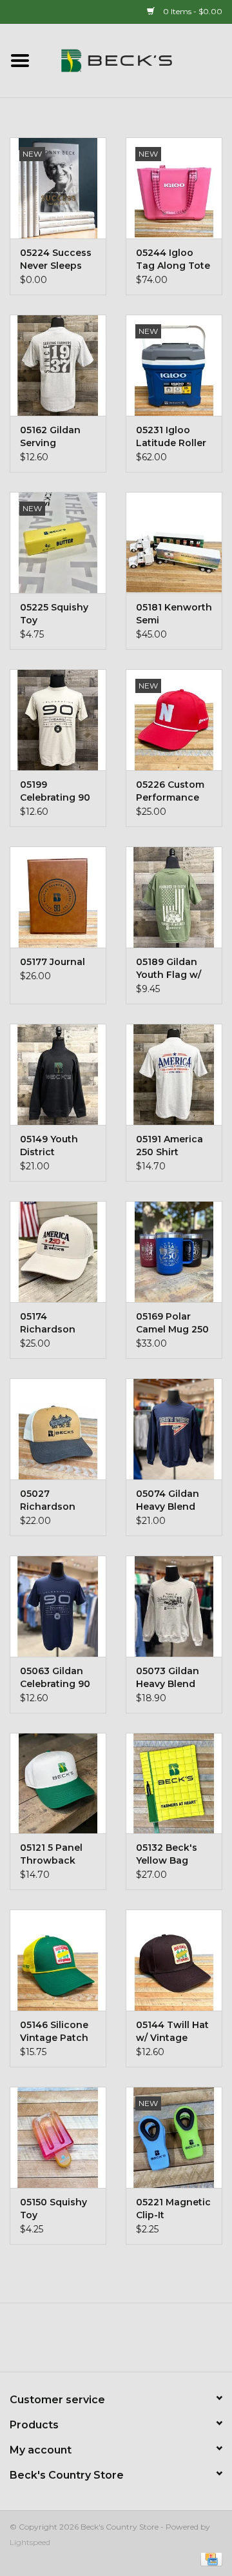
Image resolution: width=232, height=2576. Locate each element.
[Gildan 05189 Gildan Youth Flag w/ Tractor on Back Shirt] (174, 897)
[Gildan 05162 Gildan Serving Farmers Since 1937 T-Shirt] (58, 365)
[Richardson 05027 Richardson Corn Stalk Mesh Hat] (58, 1429)
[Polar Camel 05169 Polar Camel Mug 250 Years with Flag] (174, 1252)
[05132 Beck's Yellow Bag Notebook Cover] (174, 1783)
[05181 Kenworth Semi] (174, 542)
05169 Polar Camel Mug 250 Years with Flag (172, 1323)
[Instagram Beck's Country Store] (151, 2342)
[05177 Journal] (58, 897)
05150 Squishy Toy (53, 2209)
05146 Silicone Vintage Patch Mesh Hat (54, 2032)
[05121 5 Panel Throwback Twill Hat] (58, 1783)
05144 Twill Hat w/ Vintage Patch (172, 2032)
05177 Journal (53, 962)
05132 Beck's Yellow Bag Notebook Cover (167, 1854)
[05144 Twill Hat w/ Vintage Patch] (174, 1960)
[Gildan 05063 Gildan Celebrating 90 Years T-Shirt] (58, 1606)
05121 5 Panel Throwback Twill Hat (51, 1854)
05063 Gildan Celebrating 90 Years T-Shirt (55, 1678)
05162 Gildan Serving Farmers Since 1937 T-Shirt (54, 437)
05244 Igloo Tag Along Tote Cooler (173, 259)
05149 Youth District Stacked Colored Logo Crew (53, 1146)
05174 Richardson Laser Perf (48, 1323)
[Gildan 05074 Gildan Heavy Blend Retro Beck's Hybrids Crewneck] (174, 1429)
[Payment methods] (209, 2558)
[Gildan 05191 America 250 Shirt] (174, 1074)
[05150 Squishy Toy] (58, 2137)
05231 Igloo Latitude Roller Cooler (171, 437)
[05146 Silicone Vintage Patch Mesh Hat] (58, 1960)
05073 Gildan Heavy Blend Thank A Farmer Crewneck (168, 1678)
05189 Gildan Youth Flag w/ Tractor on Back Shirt (169, 969)
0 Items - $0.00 (192, 11)
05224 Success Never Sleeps (56, 259)
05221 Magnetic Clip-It (173, 2209)
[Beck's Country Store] (136, 60)
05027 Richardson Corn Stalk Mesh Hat (48, 1500)
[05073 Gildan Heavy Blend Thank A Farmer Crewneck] (174, 1606)
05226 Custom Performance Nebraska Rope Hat (172, 791)
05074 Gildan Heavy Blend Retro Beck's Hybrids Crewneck (168, 1500)
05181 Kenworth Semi (174, 614)
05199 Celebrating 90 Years (55, 791)
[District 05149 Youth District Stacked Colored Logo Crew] (58, 1074)
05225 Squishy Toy (54, 614)
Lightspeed (30, 2542)
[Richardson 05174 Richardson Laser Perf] (58, 1252)
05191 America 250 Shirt (169, 1146)
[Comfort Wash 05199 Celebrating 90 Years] (58, 720)
